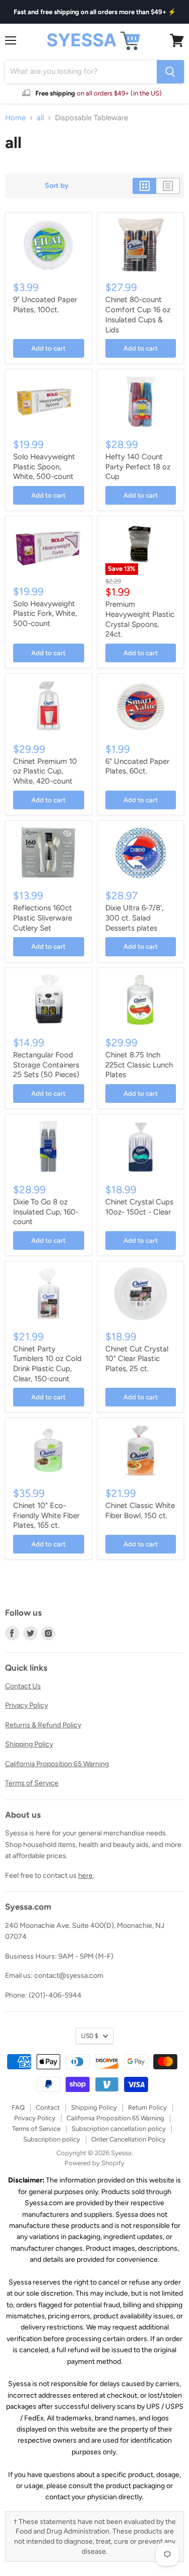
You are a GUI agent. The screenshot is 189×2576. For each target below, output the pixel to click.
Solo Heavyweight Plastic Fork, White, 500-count (45, 614)
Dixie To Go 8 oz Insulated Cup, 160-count (46, 1212)
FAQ (18, 2107)
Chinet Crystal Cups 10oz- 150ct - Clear (139, 1207)
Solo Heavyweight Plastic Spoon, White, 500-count (44, 467)
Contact (48, 2107)
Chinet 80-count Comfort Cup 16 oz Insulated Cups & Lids (138, 314)
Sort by (57, 186)
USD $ (90, 2036)
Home (15, 118)
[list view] (168, 186)
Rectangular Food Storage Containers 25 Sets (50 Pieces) (46, 1065)
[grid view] (144, 186)
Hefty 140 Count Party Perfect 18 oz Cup (138, 467)
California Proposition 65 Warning (57, 1764)
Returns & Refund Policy (43, 1725)
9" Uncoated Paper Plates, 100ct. (45, 305)
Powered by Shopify (94, 2163)
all (40, 118)
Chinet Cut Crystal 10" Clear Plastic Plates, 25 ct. (137, 1359)
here (85, 1876)
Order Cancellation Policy (129, 2139)
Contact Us (23, 1686)
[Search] (170, 72)
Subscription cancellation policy (119, 2129)
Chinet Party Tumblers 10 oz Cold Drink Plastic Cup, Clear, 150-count (47, 1364)
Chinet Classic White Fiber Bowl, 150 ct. (140, 1511)
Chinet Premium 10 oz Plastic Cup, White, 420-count (45, 771)
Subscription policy (52, 2139)
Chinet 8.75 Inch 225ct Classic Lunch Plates (139, 1065)
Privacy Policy (26, 1705)
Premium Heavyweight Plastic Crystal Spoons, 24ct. (140, 619)
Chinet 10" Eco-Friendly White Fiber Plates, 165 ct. (46, 1515)
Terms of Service (32, 1783)
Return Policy (147, 2107)
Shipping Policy (29, 1744)
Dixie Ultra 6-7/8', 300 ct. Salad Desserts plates (134, 918)
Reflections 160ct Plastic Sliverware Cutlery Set (43, 918)
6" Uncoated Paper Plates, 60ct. (137, 766)
